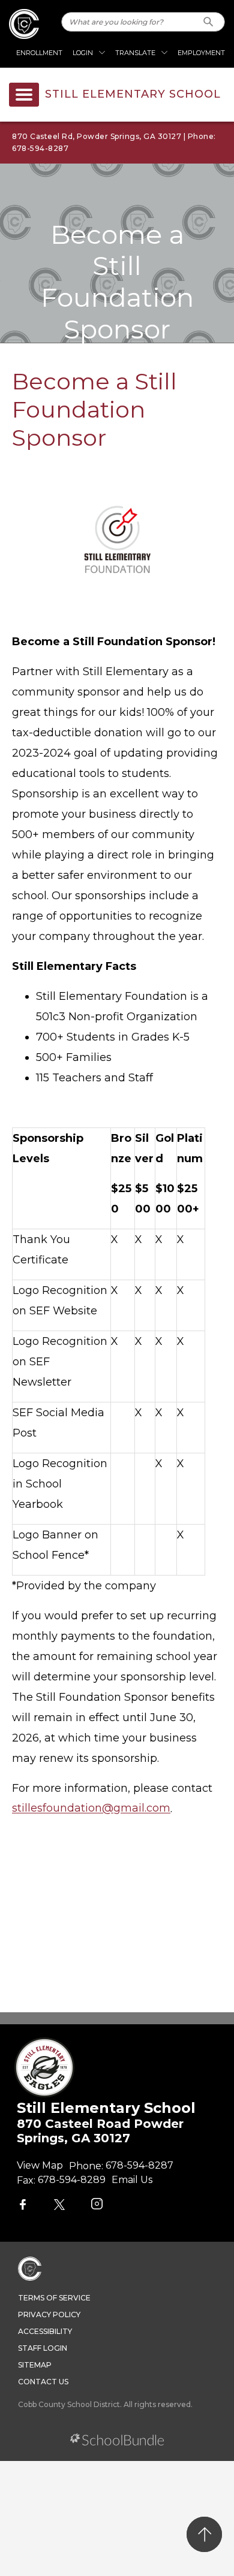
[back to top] (204, 2534)
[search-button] (208, 22)
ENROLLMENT (39, 53)
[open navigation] (24, 95)
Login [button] (83, 53)
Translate (135, 53)
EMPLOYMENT (201, 53)
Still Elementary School (133, 95)
